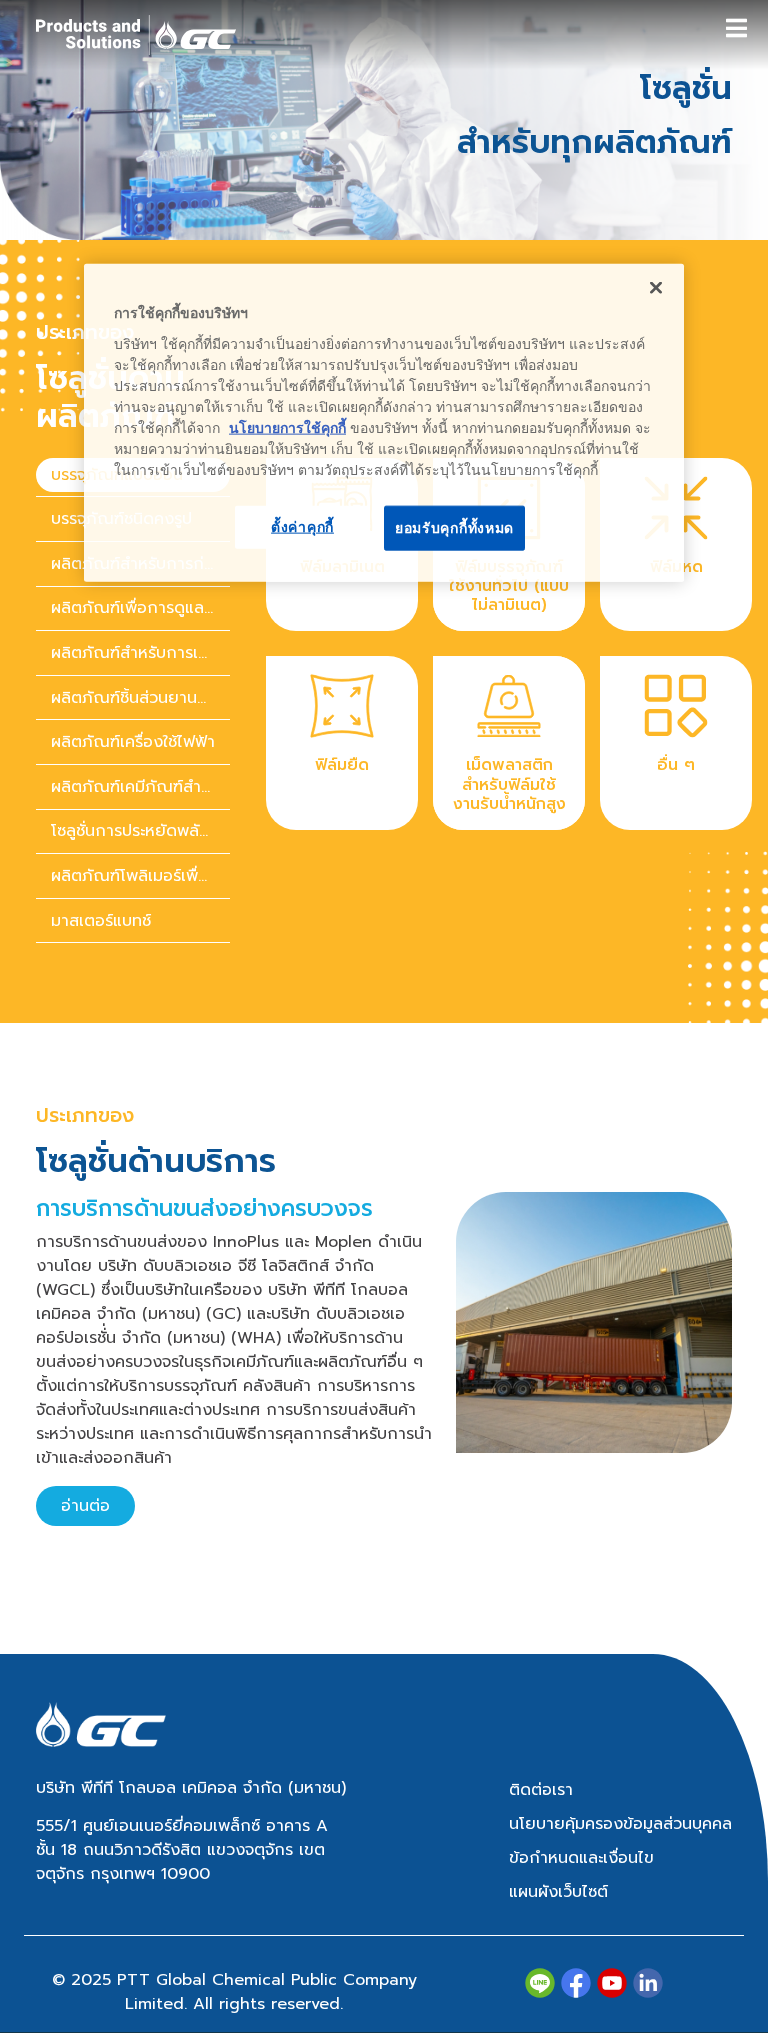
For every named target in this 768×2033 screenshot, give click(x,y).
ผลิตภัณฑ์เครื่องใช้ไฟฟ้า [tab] (133, 742)
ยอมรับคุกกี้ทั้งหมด (454, 527)
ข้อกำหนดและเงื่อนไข (581, 1858)
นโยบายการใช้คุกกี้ (287, 427)
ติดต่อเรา (541, 1790)
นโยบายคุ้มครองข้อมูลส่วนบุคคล (620, 1824)
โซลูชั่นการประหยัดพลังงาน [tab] (140, 831)
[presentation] (133, 609)
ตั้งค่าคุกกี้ (302, 526)
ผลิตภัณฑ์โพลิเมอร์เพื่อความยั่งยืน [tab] (140, 876)
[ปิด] (656, 288)
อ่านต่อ (85, 1506)
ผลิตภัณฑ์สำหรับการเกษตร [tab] (140, 653)
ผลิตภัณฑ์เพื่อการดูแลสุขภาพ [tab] (140, 608)
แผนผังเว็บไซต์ (558, 1892)
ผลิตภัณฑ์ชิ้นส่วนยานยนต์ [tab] (140, 698)
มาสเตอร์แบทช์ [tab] (101, 921)
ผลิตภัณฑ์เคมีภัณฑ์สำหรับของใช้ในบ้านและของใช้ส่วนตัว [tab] (140, 787)
